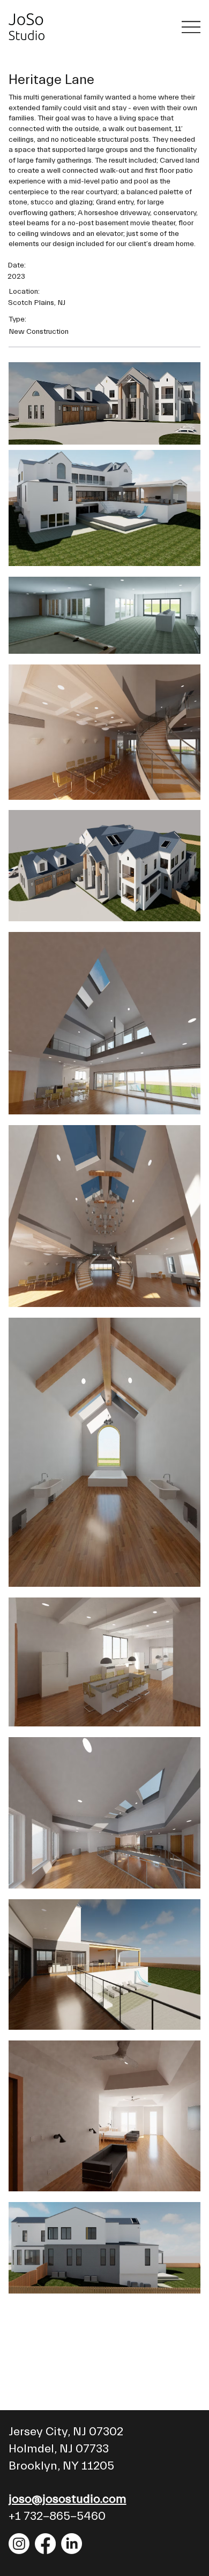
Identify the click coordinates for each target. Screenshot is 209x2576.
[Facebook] (45, 2544)
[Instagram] (19, 2544)
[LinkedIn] (72, 2544)
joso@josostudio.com (68, 2499)
